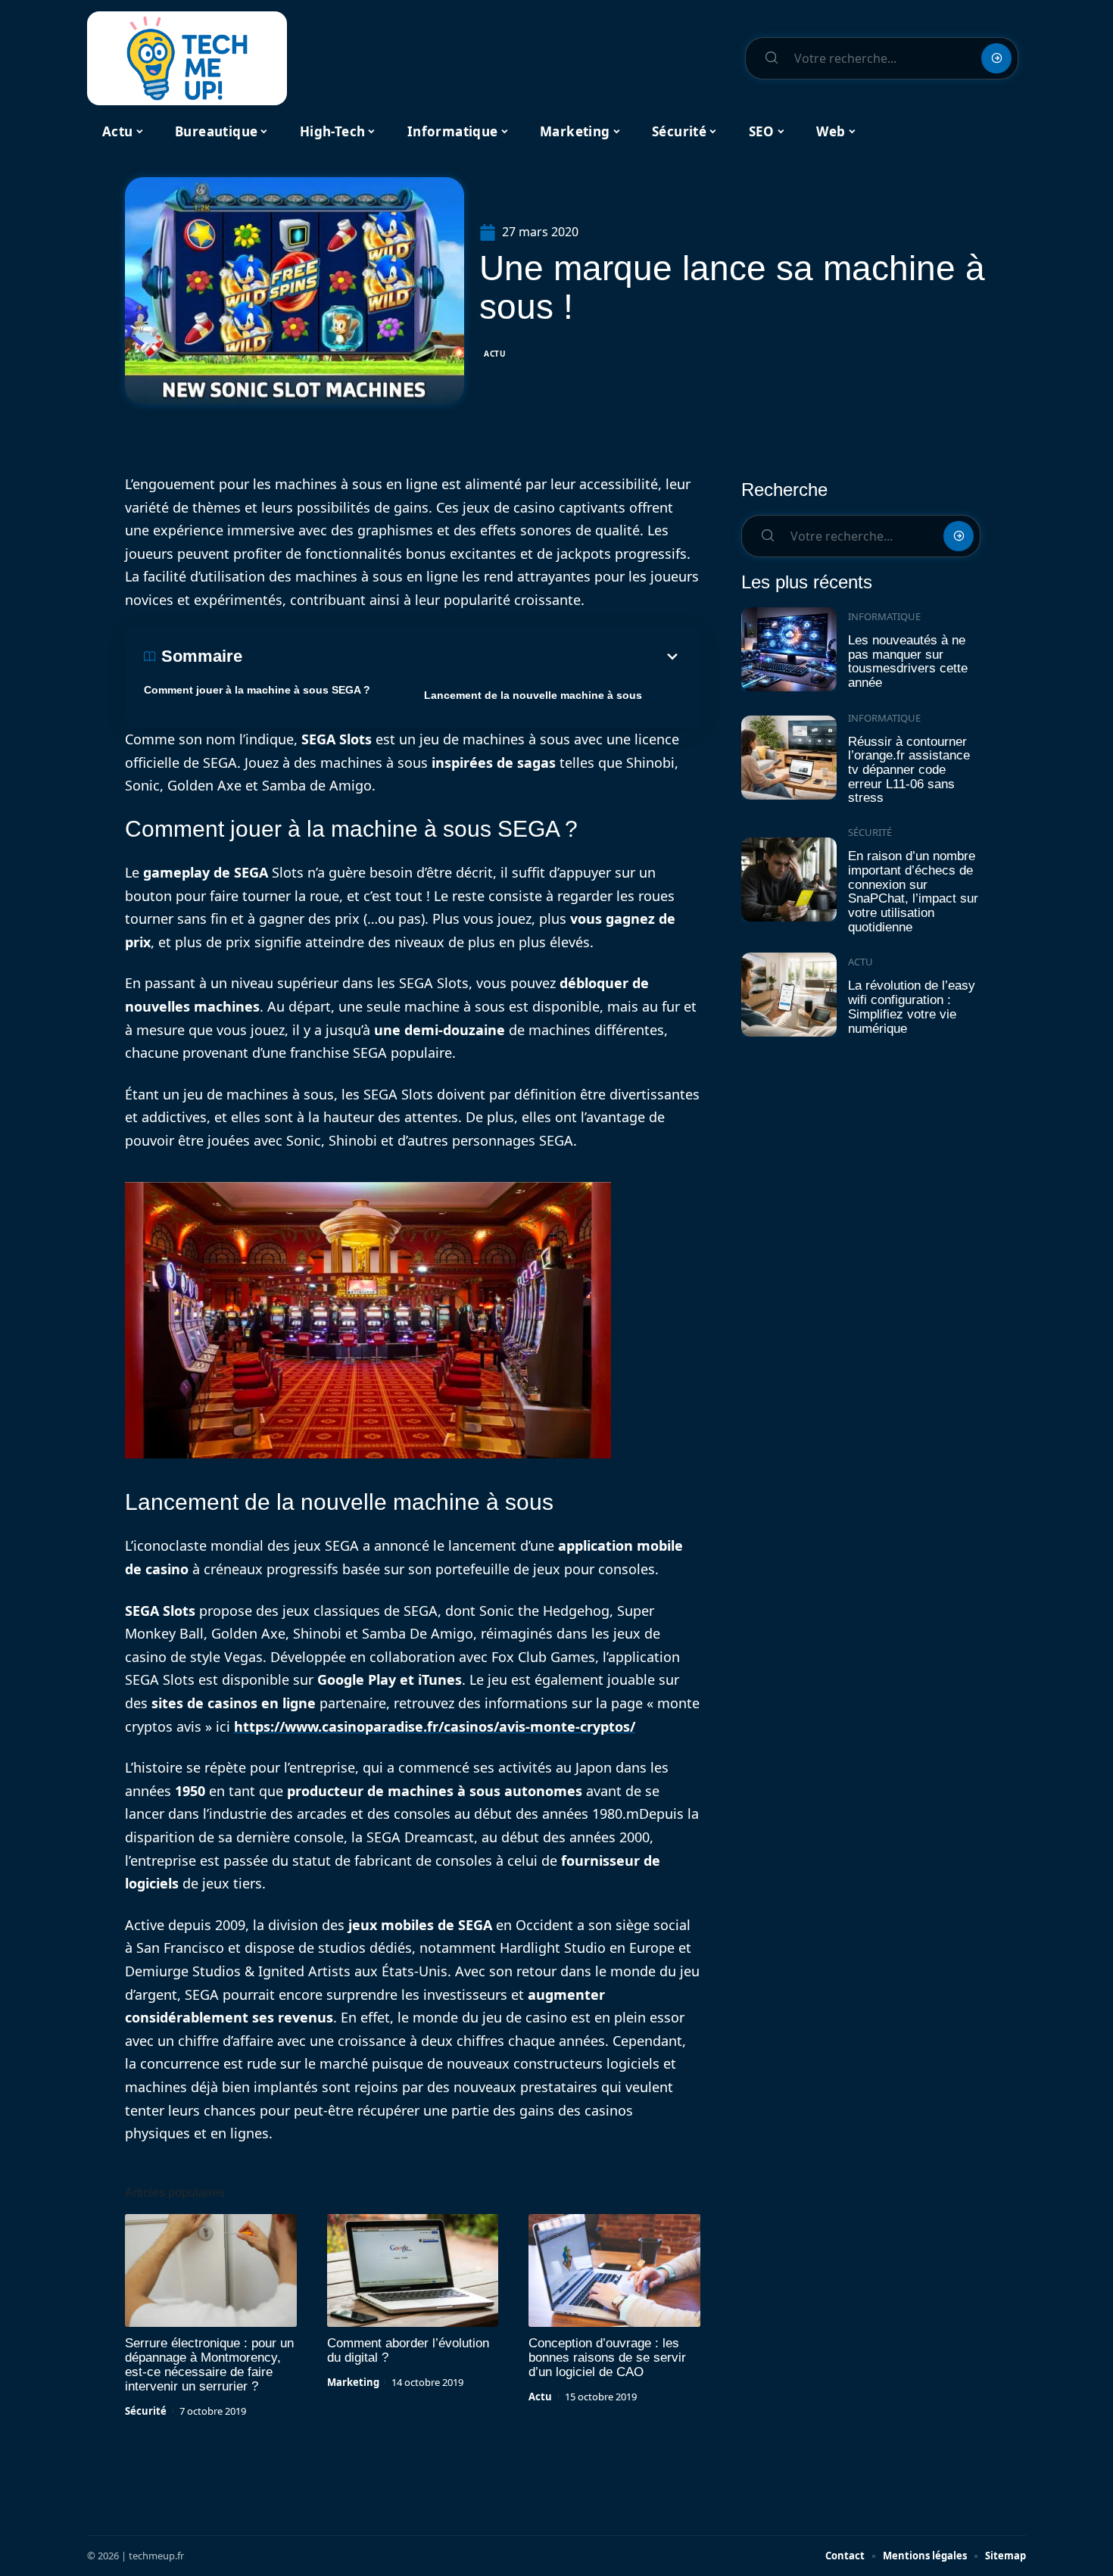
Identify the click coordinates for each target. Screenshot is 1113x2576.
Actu (495, 354)
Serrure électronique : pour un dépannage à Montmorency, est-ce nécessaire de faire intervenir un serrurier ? (209, 2365)
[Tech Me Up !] (187, 58)
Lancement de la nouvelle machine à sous (533, 695)
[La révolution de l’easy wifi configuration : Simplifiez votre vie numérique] (789, 995)
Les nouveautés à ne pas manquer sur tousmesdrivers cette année (908, 661)
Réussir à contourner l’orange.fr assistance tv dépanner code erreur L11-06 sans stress (909, 770)
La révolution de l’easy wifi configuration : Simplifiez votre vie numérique (912, 1007)
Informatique (884, 616)
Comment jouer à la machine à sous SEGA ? (257, 690)
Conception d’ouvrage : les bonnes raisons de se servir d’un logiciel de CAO (607, 2358)
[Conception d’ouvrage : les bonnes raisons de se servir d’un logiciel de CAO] (614, 2271)
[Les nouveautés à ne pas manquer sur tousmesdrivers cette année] (789, 649)
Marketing (353, 2382)
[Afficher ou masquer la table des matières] (462, 656)
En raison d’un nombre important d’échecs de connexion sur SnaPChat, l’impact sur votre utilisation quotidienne (913, 892)
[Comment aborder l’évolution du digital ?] (413, 2271)
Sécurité (146, 2411)
